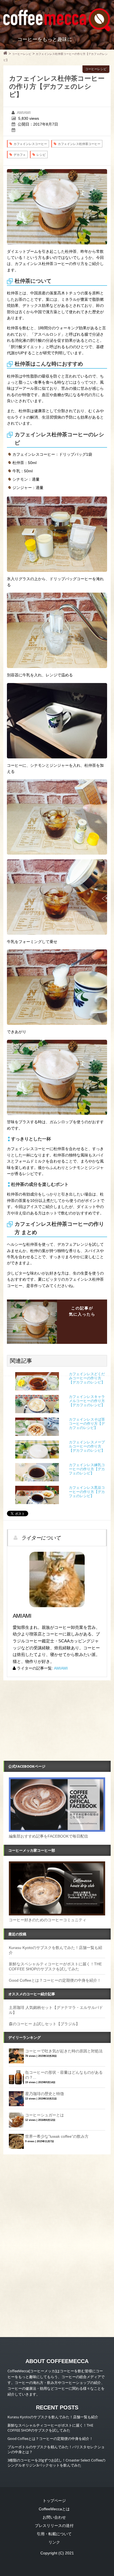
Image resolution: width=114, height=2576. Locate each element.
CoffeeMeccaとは (54, 2509)
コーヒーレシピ (96, 69)
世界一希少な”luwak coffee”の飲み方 (57, 2136)
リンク (54, 2542)
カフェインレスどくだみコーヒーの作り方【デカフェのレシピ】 (87, 1378)
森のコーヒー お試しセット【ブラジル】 (44, 2024)
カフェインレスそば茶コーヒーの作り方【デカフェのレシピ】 (87, 1424)
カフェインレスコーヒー (30, 144)
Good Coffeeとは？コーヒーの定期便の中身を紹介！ (55, 1980)
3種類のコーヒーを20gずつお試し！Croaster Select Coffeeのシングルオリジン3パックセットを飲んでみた (56, 2463)
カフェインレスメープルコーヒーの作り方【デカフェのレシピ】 (87, 1446)
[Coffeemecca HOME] (5, 54)
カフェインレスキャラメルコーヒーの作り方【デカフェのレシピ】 (87, 1401)
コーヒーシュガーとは (45, 2115)
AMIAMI (24, 113)
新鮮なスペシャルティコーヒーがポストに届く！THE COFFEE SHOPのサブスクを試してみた (50, 2428)
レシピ (41, 155)
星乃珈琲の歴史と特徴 (45, 2094)
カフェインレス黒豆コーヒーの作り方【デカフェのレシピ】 (87, 1492)
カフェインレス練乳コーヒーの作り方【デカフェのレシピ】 (87, 1469)
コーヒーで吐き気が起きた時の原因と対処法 (64, 2051)
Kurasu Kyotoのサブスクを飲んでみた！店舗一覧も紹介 (53, 2417)
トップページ (54, 2501)
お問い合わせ (54, 2517)
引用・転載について (54, 2534)
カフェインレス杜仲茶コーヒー (79, 144)
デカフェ (20, 155)
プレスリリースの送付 (54, 2526)
